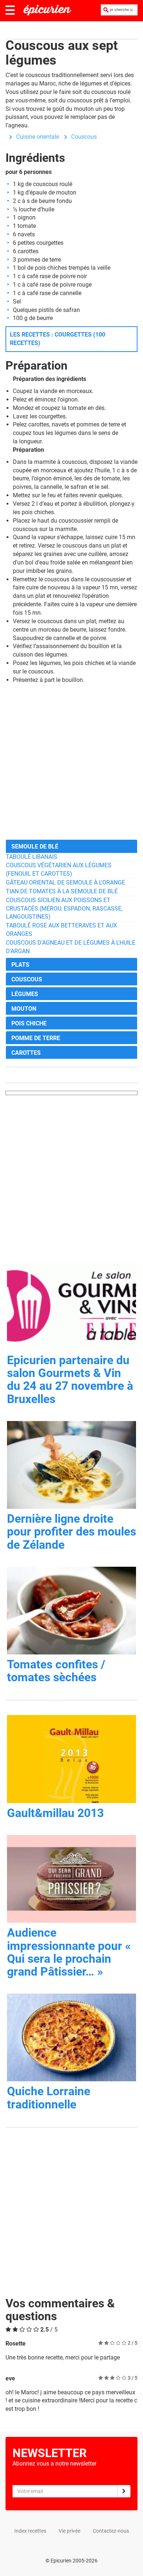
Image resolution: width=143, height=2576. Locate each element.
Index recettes (30, 2531)
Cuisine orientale (38, 137)
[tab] (71, 846)
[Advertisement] (71, 762)
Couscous (84, 137)
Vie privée (69, 2531)
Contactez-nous (111, 2531)
